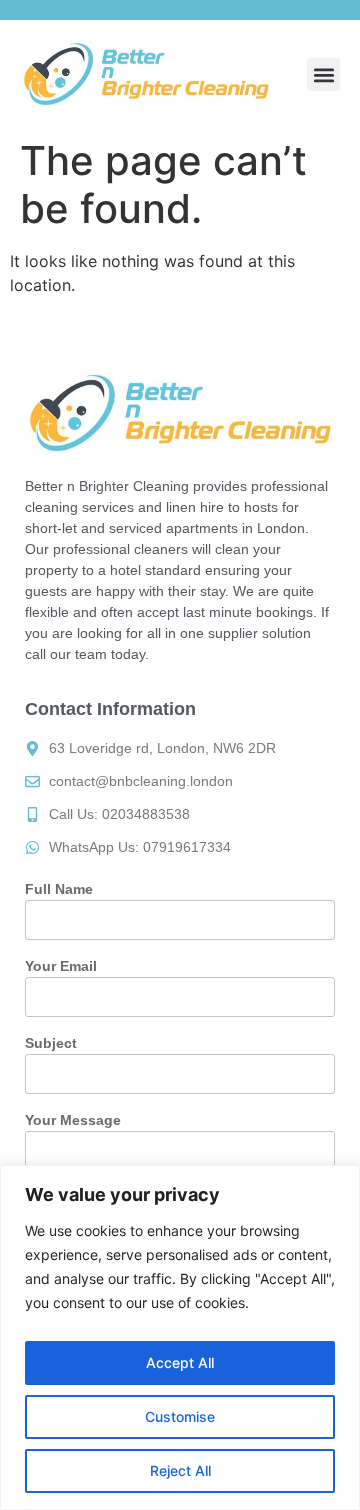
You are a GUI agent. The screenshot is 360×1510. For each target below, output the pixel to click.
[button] (323, 74)
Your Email (61, 966)
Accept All (180, 1362)
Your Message (73, 1120)
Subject (51, 1043)
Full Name (59, 889)
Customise (180, 1416)
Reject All (180, 1470)
